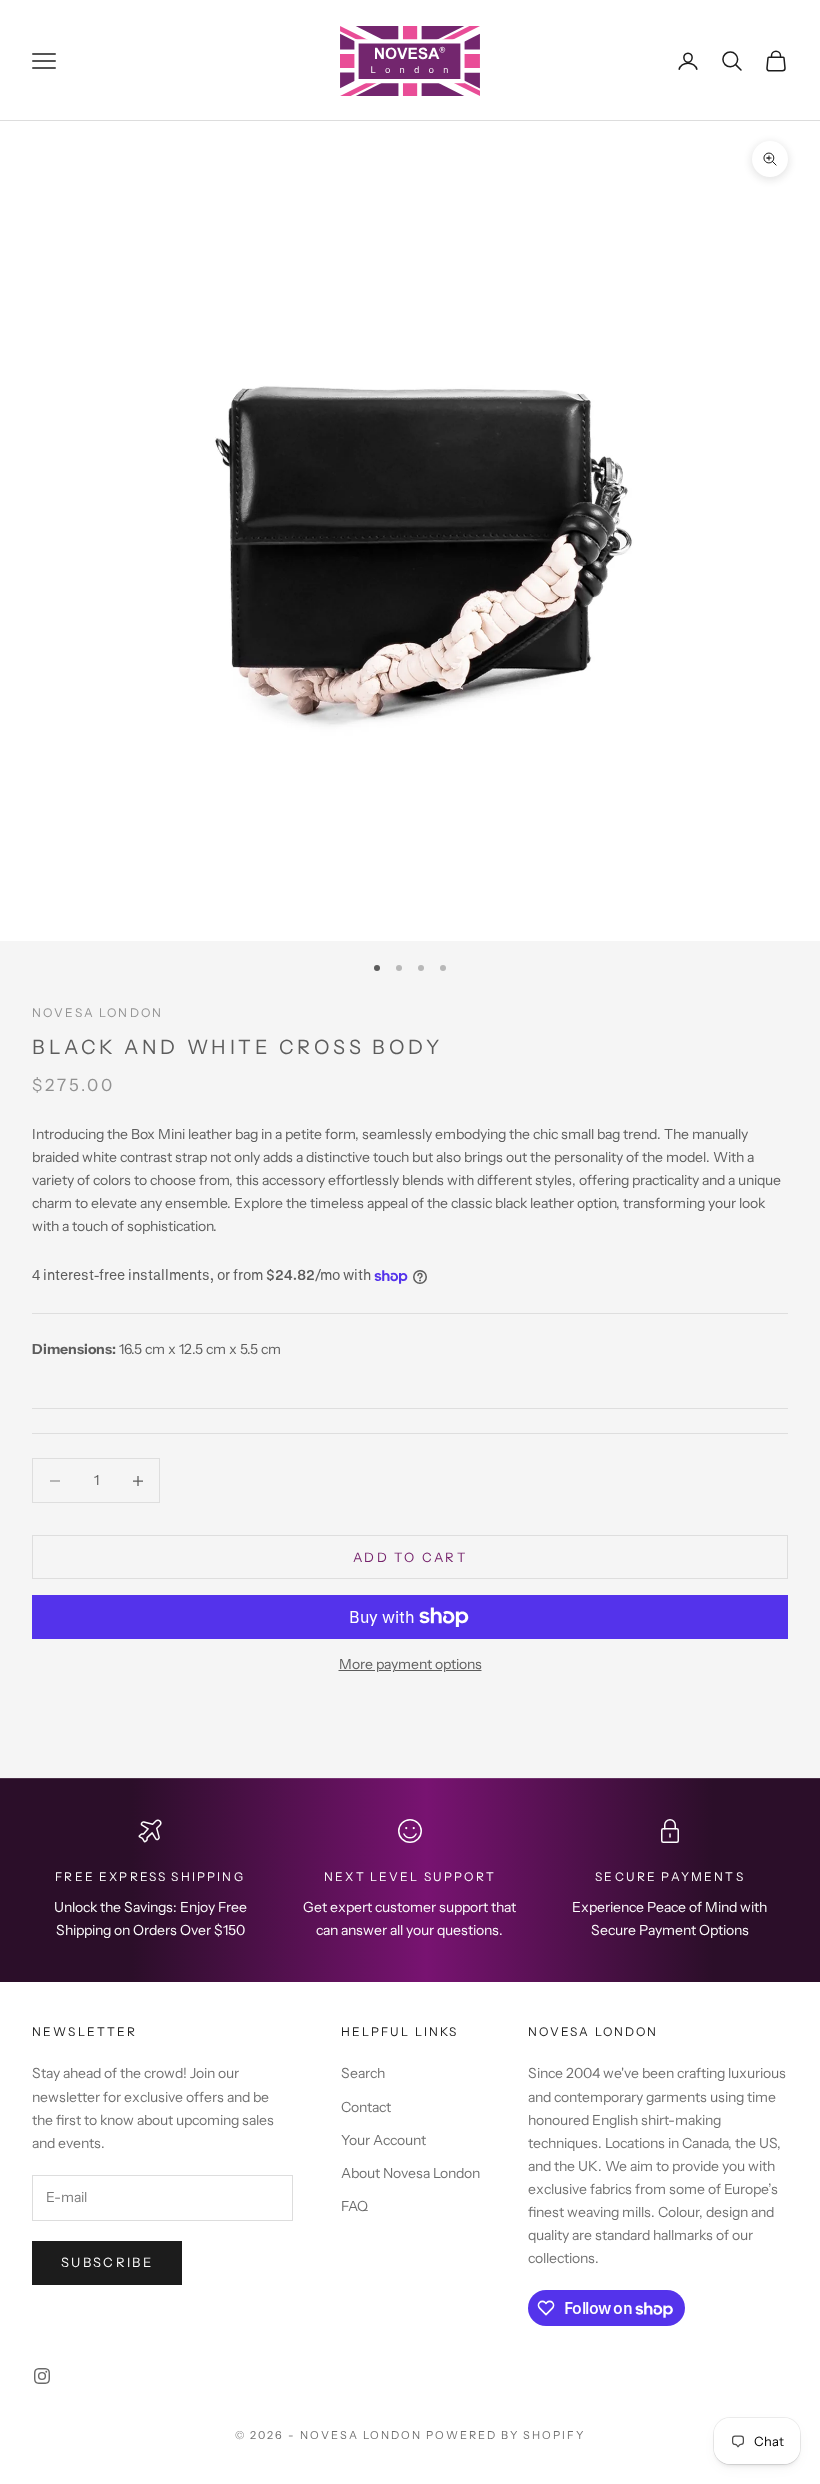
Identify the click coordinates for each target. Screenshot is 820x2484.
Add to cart (410, 1557)
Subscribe (107, 2262)
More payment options (410, 1664)
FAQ (354, 2206)
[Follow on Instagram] (42, 2376)
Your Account (383, 2140)
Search (363, 2073)
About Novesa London (410, 2173)
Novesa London (97, 1012)
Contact (366, 2107)
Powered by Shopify (505, 2435)
